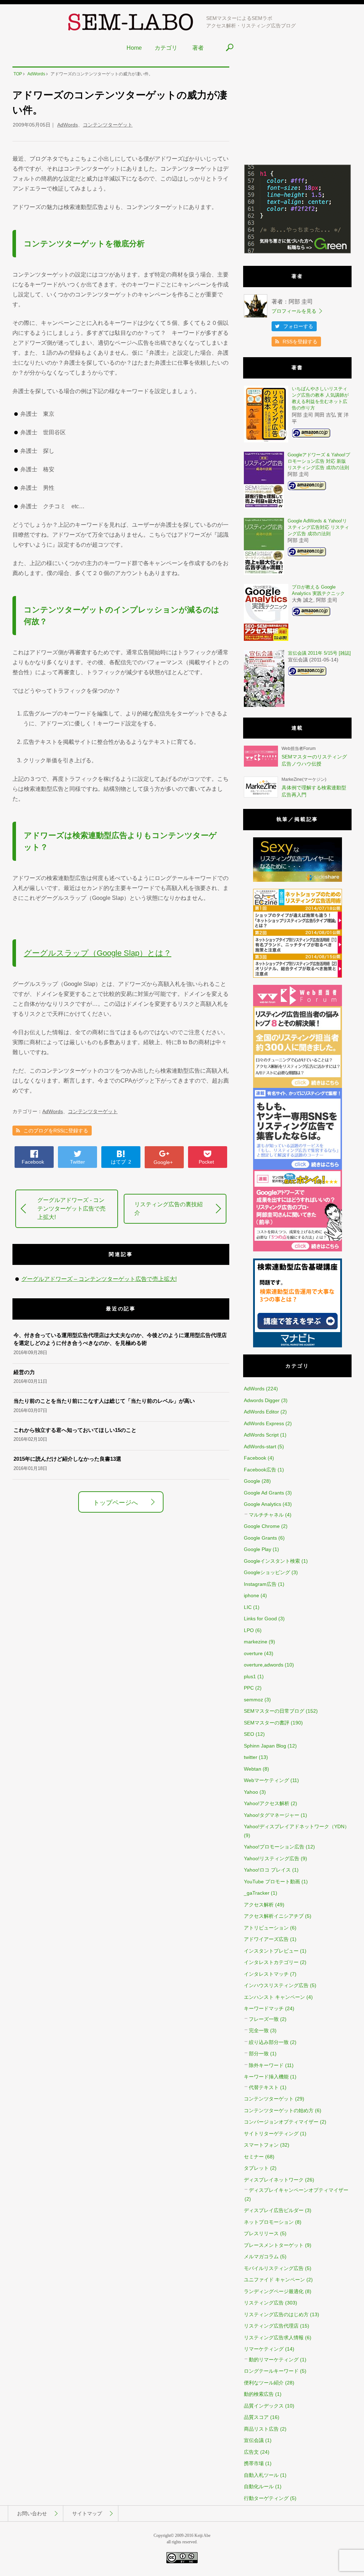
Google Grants (260, 1538)
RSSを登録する (300, 342)
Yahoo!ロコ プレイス (267, 1870)
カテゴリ (166, 48)
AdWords (68, 125)
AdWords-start (260, 1447)
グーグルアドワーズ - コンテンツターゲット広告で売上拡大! (71, 1209)
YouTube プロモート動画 (272, 1882)
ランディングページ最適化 (274, 2291)
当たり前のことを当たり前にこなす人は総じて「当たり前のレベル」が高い (104, 1401)
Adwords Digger (262, 1400)
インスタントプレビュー (271, 1951)
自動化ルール (259, 2486)
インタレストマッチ (266, 1974)
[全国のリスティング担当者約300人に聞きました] (298, 1086)
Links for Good (260, 1619)
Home (134, 48)
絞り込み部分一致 (269, 2042)
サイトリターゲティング (271, 2134)
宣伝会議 (254, 2440)
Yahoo (251, 1792)
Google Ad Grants (264, 1493)
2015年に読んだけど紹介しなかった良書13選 (67, 1459)
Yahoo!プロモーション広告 (274, 1847)
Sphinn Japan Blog (265, 1746)
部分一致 (259, 2054)
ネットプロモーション (269, 2222)
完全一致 (259, 2030)
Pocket (206, 1162)
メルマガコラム (261, 2256)
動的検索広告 (259, 2394)
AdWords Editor (261, 1412)
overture (253, 1653)
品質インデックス (264, 2406)
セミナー (254, 2157)
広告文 (251, 2452)
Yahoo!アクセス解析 (267, 1803)
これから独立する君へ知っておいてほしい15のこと (75, 1430)
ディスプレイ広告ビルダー (274, 2210)
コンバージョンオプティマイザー (281, 2122)
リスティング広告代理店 (271, 2326)
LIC (248, 1607)
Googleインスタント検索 (272, 1561)
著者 (198, 48)
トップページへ (116, 1503)
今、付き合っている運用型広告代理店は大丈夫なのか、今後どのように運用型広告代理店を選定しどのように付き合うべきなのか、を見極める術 (120, 1339)
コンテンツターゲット (108, 125)
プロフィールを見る (294, 311)
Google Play (258, 1549)
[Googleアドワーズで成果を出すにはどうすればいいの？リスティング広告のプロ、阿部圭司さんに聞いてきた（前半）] (298, 1250)
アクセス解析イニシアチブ (274, 1916)
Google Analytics (263, 1504)
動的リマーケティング (274, 2360)
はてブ (121, 1162)
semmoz (253, 1700)
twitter (251, 1757)
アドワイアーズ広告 (266, 1939)
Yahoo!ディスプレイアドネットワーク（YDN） (297, 1826)
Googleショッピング (267, 1572)
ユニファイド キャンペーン (274, 2280)
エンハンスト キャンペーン (274, 1997)
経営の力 (24, 1372)
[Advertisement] (297, 111)
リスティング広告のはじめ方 (276, 2314)
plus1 (250, 1676)
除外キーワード (266, 2065)
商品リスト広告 (261, 2429)
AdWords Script (261, 1435)
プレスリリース (261, 2233)
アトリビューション (266, 1928)
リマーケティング (264, 2349)
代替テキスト (264, 2087)
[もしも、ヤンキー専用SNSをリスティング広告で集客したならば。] (298, 1168)
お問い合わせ (32, 2513)
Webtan (253, 1769)
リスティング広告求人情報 (274, 2338)
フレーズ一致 (264, 2019)
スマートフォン (261, 2145)
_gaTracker (257, 1893)
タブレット (256, 2168)
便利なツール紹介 (264, 2383)
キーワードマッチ (264, 2008)
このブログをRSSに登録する (56, 1131)
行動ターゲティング (266, 2498)
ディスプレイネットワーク (274, 2180)
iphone (251, 1595)
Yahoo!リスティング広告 (272, 1858)
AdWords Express (264, 1423)
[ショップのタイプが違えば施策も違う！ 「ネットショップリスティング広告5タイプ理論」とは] (298, 976)
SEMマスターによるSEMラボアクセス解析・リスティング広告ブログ (251, 22)
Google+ (163, 1162)
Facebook (33, 1162)
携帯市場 (254, 2463)
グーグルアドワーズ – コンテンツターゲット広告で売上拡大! (99, 1279)
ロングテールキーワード (271, 2371)
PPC (249, 1688)
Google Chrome (262, 1526)
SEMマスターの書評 (267, 1723)
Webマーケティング (266, 1780)
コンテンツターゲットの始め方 (279, 2110)
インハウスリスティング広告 (276, 1985)
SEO (249, 1734)
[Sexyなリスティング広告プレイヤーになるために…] (298, 880)
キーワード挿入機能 (266, 2077)
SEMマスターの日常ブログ (274, 1711)
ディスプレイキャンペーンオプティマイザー (299, 2190)
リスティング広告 (264, 2303)
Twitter (77, 1162)
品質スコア (256, 2417)
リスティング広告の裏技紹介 (168, 1209)
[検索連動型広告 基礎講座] (298, 1346)
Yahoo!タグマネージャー (272, 1815)
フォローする (298, 326)
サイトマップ (87, 2513)
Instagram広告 (260, 1584)
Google (252, 1481)
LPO (249, 1630)
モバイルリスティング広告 (274, 2268)
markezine (256, 1642)
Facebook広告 (260, 1470)
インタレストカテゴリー (271, 1962)
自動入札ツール (261, 2475)
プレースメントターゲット (274, 2245)
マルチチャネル (266, 1515)
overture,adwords (264, 1665)
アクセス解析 (259, 1905)
